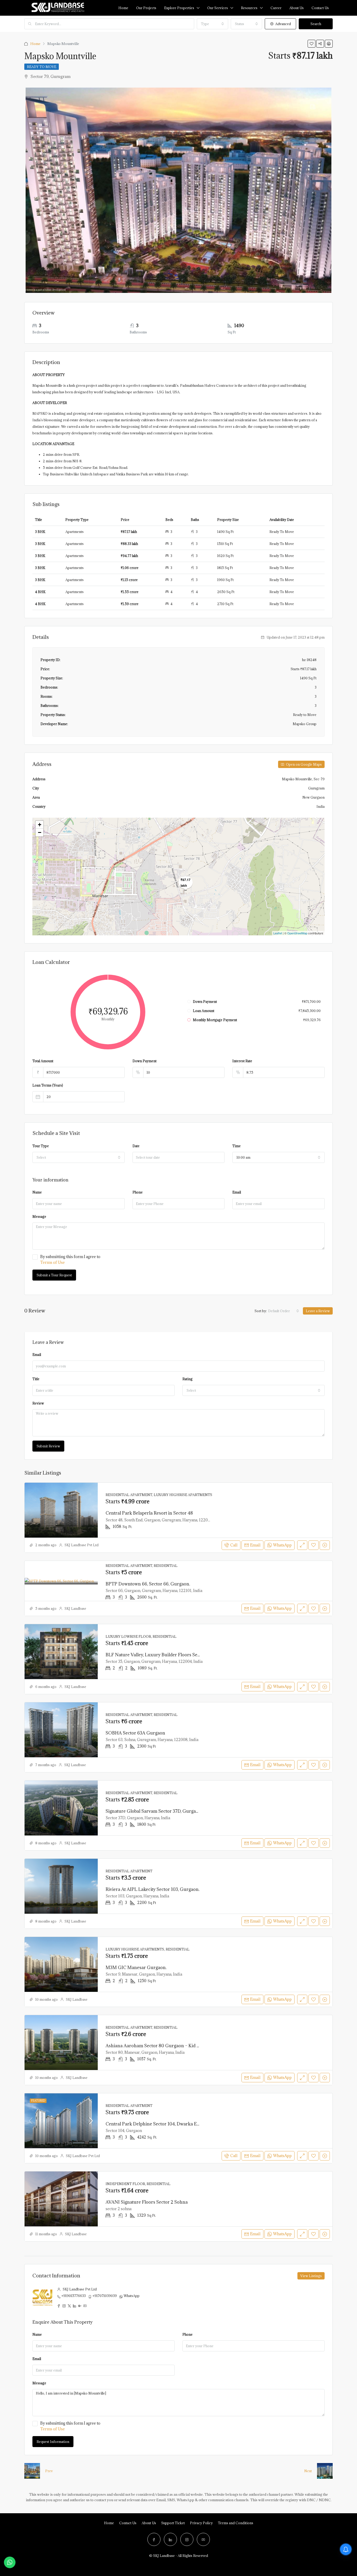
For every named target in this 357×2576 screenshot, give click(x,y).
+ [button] (40, 825)
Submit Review (48, 1446)
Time (237, 1146)
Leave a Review (318, 1311)
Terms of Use (53, 1262)
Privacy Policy (201, 2523)
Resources (249, 8)
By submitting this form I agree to (70, 1259)
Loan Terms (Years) (48, 1085)
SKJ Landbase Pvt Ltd (82, 1545)
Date (136, 1146)
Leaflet (278, 933)
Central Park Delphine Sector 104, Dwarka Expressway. (162, 2124)
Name (37, 1192)
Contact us (320, 8)
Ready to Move (42, 67)
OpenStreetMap (297, 933)
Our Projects (146, 8)
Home (123, 8)
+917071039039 (105, 2296)
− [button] (40, 832)
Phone (138, 1192)
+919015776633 (74, 2296)
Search (316, 24)
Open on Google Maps (303, 764)
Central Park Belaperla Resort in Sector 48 (149, 1513)
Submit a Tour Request (54, 1275)
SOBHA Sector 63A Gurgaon (135, 1733)
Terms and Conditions (236, 2523)
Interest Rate (242, 1061)
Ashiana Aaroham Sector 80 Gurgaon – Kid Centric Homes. (167, 2046)
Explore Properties (179, 8)
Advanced (283, 24)
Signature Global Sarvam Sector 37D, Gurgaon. (154, 1811)
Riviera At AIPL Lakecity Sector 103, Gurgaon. (152, 1889)
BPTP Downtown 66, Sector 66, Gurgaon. (148, 1584)
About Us (296, 8)
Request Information (53, 2442)
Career (276, 8)
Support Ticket (173, 2523)
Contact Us (128, 2523)
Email (237, 1192)
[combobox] (212, 24)
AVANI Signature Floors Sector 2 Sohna (147, 2202)
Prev (49, 2471)
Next (308, 2471)
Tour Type (41, 1146)
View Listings (311, 2276)
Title (36, 1379)
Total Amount (43, 1061)
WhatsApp (132, 2296)
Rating (188, 1379)
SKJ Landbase (75, 1608)
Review (38, 1403)
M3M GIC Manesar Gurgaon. (136, 1967)
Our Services (218, 8)
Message (39, 1216)
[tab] (313, 107)
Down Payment (145, 1061)
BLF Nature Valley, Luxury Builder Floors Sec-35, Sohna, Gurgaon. (174, 1655)
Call (234, 1545)
